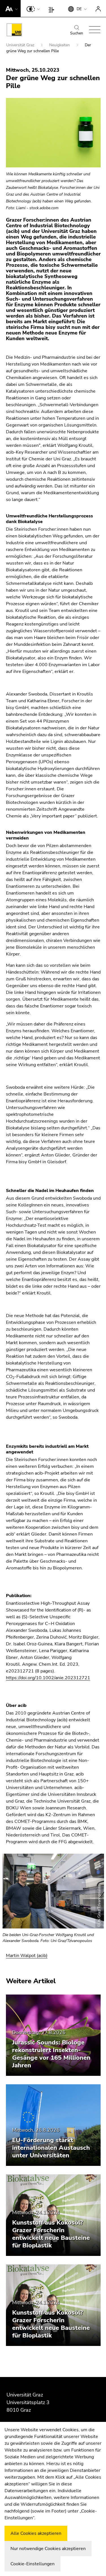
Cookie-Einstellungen (33, 2564)
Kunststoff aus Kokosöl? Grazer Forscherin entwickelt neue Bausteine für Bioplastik (51, 2234)
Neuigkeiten (60, 45)
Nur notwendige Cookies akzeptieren (48, 2549)
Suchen (77, 33)
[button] (10, 8)
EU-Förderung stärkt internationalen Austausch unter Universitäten (51, 2148)
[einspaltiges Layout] (53, 8)
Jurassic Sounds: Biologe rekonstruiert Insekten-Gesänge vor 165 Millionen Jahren (51, 2054)
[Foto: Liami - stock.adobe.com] (53, 133)
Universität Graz (21, 45)
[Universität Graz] (14, 31)
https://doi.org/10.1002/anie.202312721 (48, 1678)
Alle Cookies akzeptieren (36, 2533)
